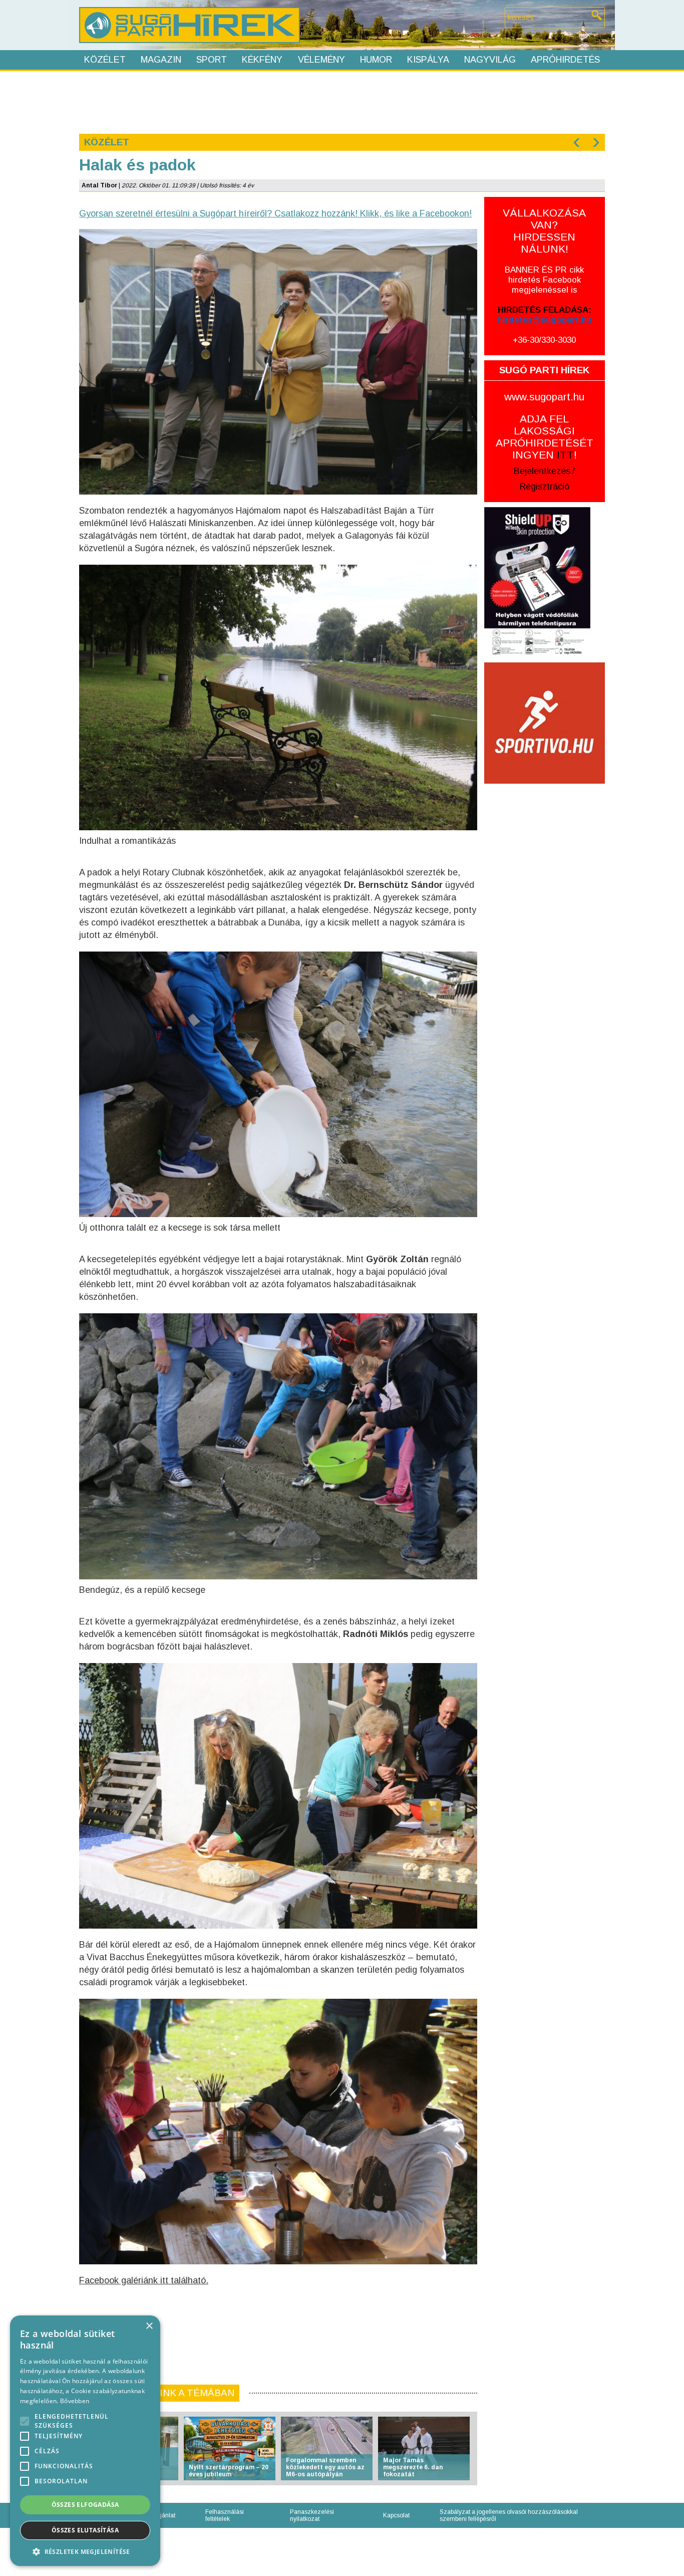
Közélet (105, 60)
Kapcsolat (396, 2515)
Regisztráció (545, 487)
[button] (85, 2551)
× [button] (149, 2326)
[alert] (85, 2441)
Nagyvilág (490, 60)
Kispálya (428, 60)
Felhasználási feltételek (225, 2515)
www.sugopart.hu (544, 397)
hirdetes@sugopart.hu (545, 320)
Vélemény (321, 60)
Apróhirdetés (565, 60)
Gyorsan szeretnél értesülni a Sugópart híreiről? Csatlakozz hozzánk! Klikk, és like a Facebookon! (275, 213)
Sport (212, 60)
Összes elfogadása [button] (85, 2505)
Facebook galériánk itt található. (144, 2280)
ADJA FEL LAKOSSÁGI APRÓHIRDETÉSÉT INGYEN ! (545, 437)
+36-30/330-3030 (544, 340)
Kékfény (262, 60)
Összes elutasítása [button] (85, 2530)
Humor (376, 60)
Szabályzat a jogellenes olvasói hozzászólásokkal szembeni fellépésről (509, 2515)
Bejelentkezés (542, 471)
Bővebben (75, 2401)
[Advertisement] (341, 101)
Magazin (161, 60)
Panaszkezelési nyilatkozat (312, 2515)
